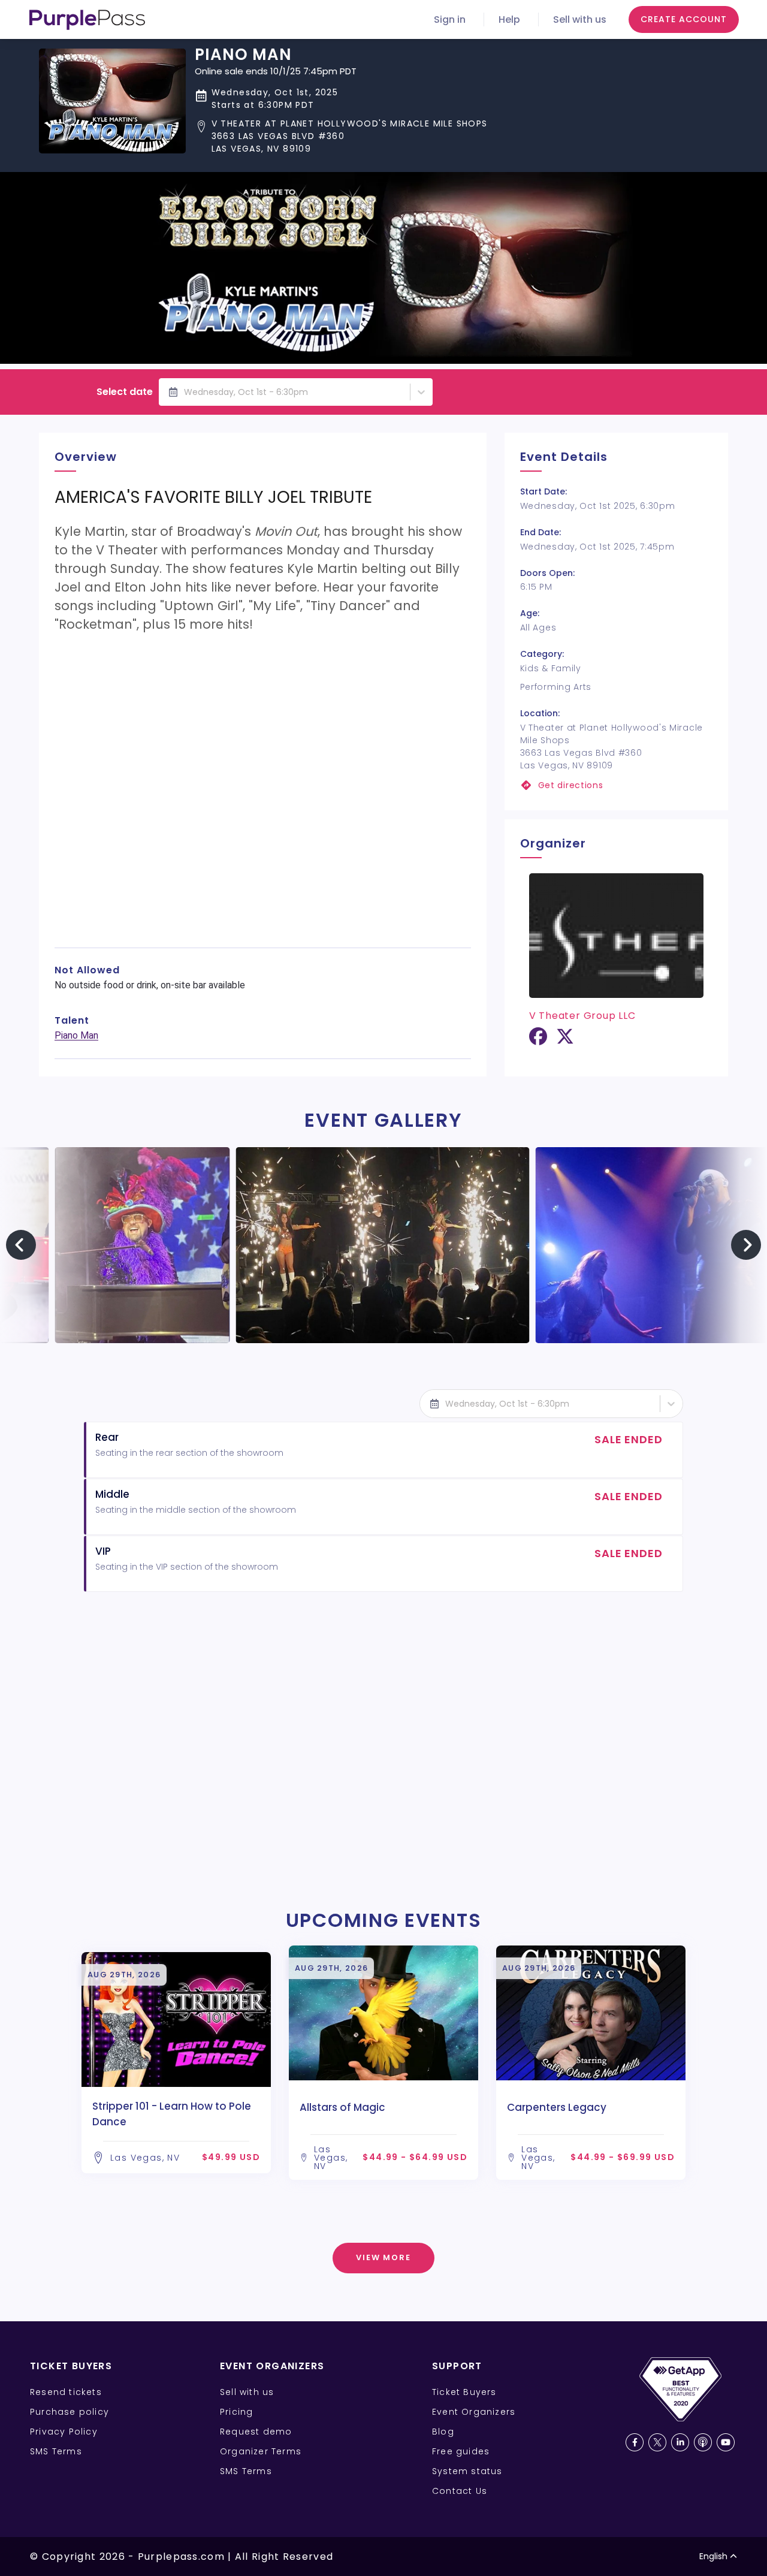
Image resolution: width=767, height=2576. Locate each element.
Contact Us (460, 2491)
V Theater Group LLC (582, 1016)
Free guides (461, 2451)
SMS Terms (56, 2451)
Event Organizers (474, 2412)
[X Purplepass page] (657, 2442)
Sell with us (580, 19)
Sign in (450, 19)
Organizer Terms (261, 2451)
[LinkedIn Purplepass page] (680, 2442)
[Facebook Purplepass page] (635, 2442)
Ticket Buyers (464, 2392)
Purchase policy (70, 2412)
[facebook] (538, 1041)
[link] (616, 785)
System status (467, 2471)
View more (384, 2257)
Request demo (256, 2432)
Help (509, 19)
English (713, 2556)
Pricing (236, 2412)
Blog (443, 2432)
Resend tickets (66, 2392)
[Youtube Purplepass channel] (726, 2442)
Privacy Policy (64, 2432)
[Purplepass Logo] (87, 20)
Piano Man (76, 1035)
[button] (341, 136)
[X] (565, 1041)
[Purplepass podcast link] (703, 2442)
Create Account (684, 19)
